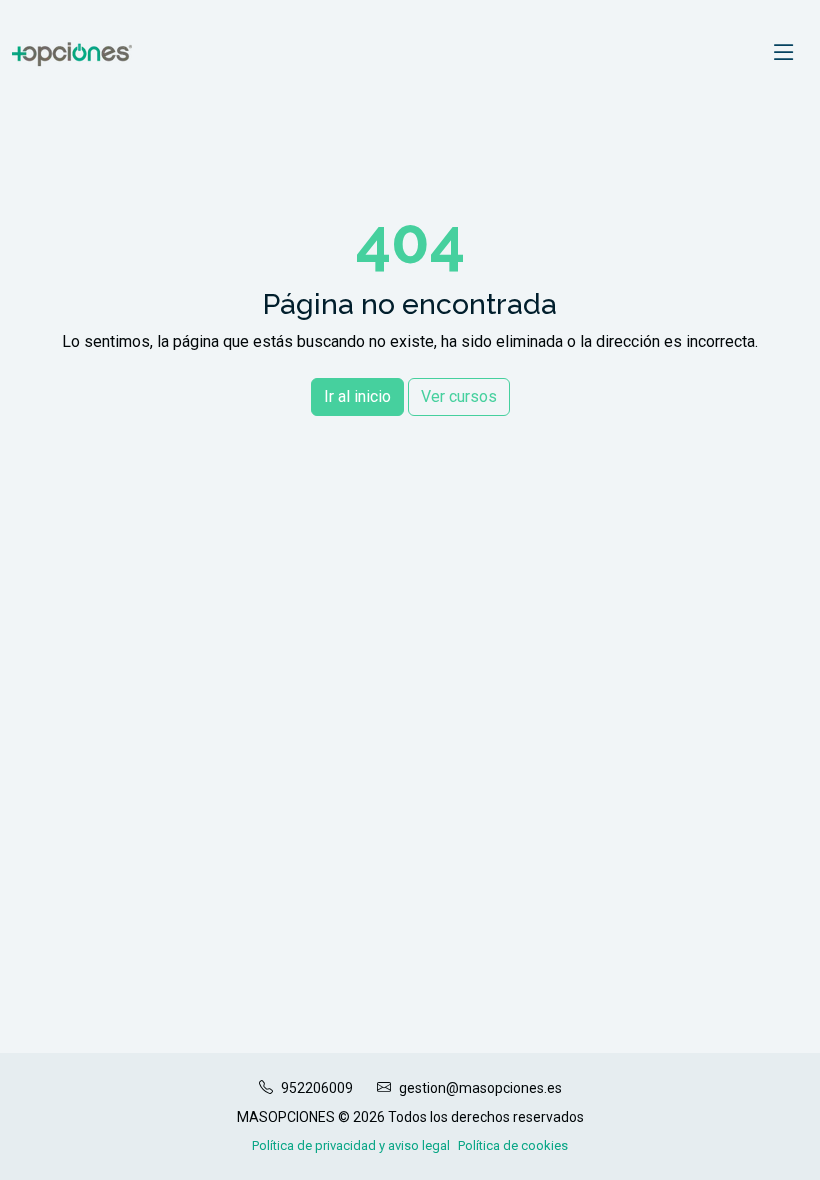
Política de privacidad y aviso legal (351, 1145)
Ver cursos (459, 396)
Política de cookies (513, 1145)
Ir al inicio (357, 396)
